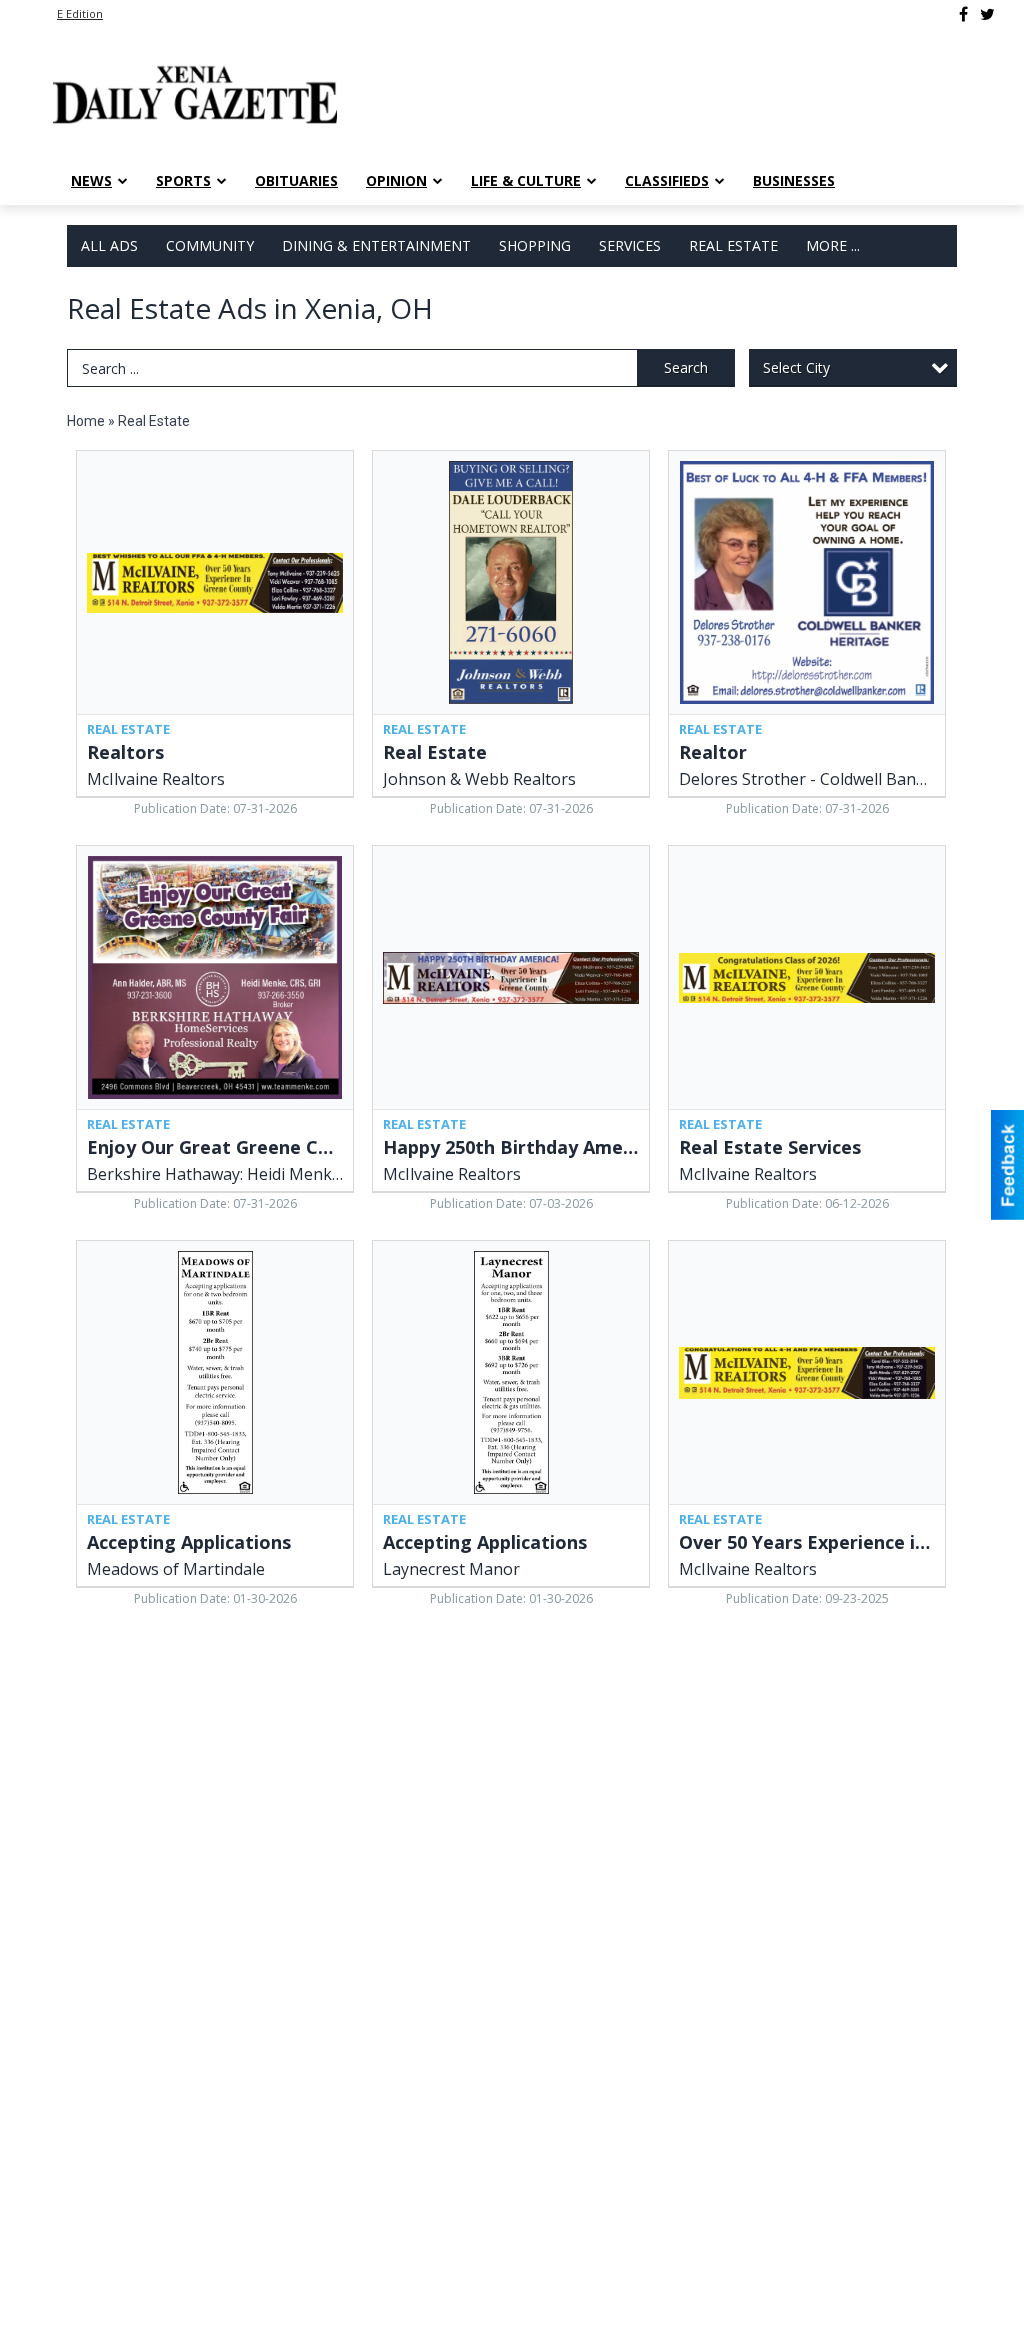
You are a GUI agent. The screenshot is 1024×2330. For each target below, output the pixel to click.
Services (630, 245)
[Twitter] (987, 14)
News (91, 180)
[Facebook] (963, 14)
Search (686, 367)
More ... (833, 245)
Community (210, 245)
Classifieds (667, 180)
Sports (183, 180)
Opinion (396, 180)
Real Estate (733, 245)
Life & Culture (526, 180)
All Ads (109, 245)
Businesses (794, 180)
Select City (796, 367)
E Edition (80, 13)
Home (86, 421)
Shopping (535, 245)
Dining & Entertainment (376, 245)
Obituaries (296, 180)
